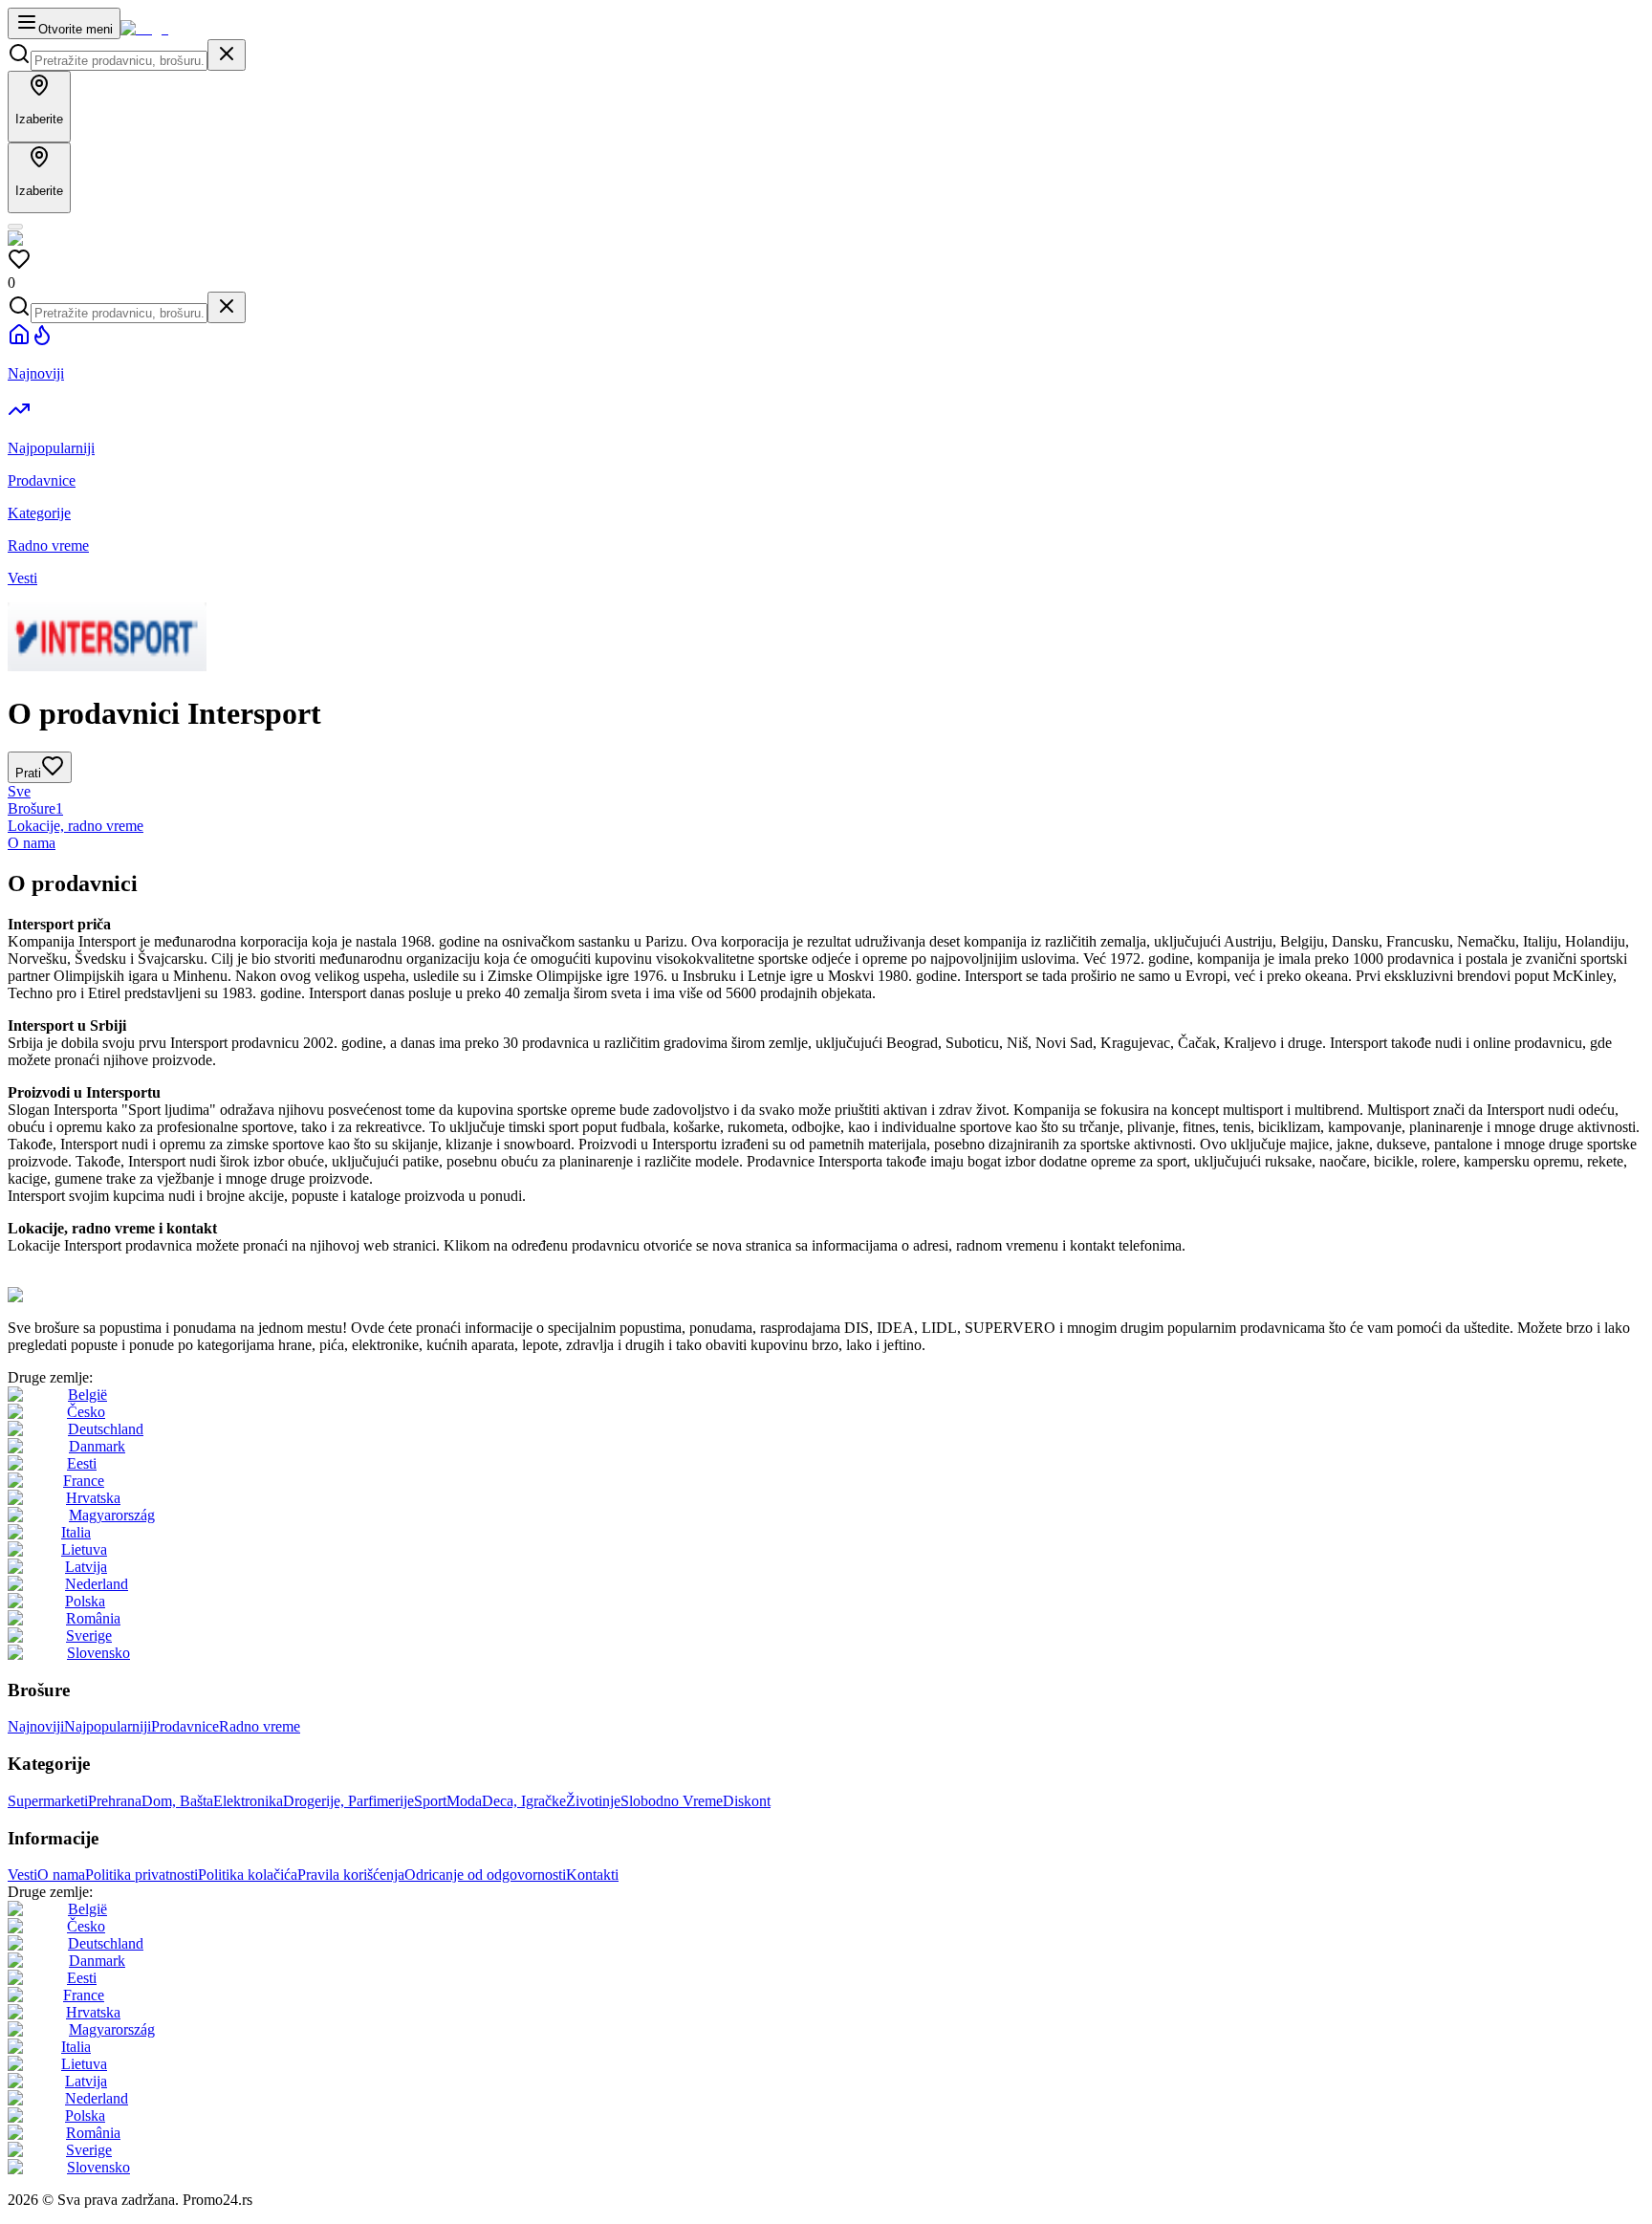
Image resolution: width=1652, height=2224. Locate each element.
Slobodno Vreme (672, 1801)
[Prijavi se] (15, 227)
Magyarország (112, 1515)
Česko (86, 1412)
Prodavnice (185, 1726)
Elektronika (248, 1801)
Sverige (89, 1635)
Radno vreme (260, 1726)
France (84, 1481)
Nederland (97, 1584)
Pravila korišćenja (351, 1875)
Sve (19, 791)
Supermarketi (48, 1801)
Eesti (82, 1463)
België (87, 1395)
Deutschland (106, 1429)
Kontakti (592, 1875)
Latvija (86, 1567)
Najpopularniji (108, 1726)
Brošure (35, 808)
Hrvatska (93, 1498)
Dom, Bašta (177, 1801)
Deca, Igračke (524, 1801)
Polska (85, 1601)
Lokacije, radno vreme (76, 826)
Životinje (593, 1801)
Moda (464, 1801)
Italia (76, 1532)
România (93, 1618)
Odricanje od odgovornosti (485, 1875)
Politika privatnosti (141, 1875)
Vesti (22, 1875)
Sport (430, 1801)
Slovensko (98, 1653)
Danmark (97, 1446)
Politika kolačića (248, 1875)
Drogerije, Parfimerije (348, 1801)
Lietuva (84, 1549)
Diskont (747, 1801)
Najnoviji (36, 1726)
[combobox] (119, 61)
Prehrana (115, 1801)
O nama (32, 843)
